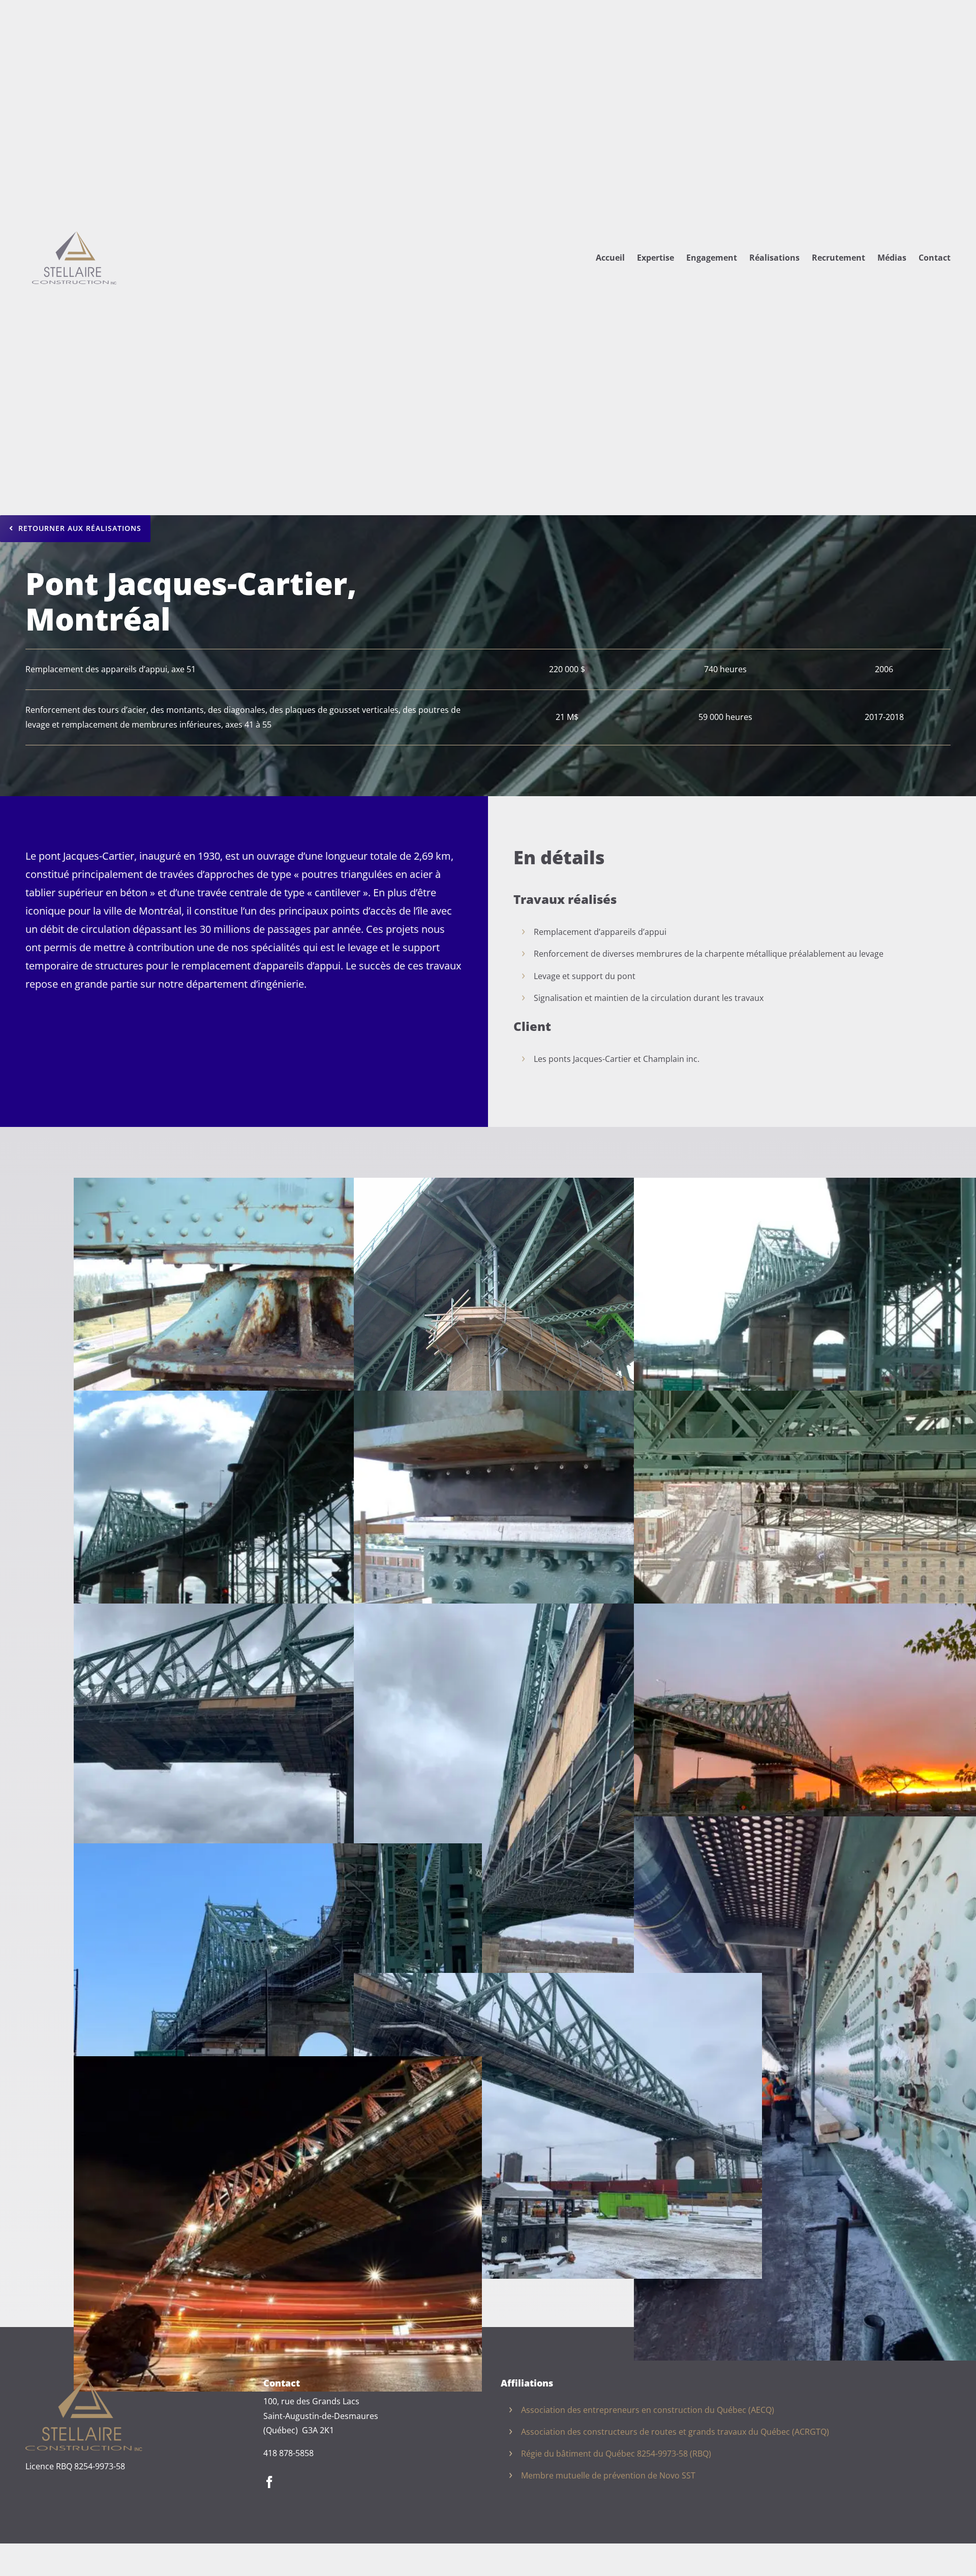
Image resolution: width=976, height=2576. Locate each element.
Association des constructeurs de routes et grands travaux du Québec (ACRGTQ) (675, 2432)
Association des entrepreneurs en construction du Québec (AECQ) (648, 2410)
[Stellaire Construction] (84, 2382)
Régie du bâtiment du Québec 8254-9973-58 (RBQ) (616, 2454)
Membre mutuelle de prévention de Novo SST (608, 2475)
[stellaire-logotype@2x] (74, 228)
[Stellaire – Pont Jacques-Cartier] (278, 1185)
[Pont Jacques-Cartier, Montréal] (558, 1185)
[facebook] (269, 2482)
